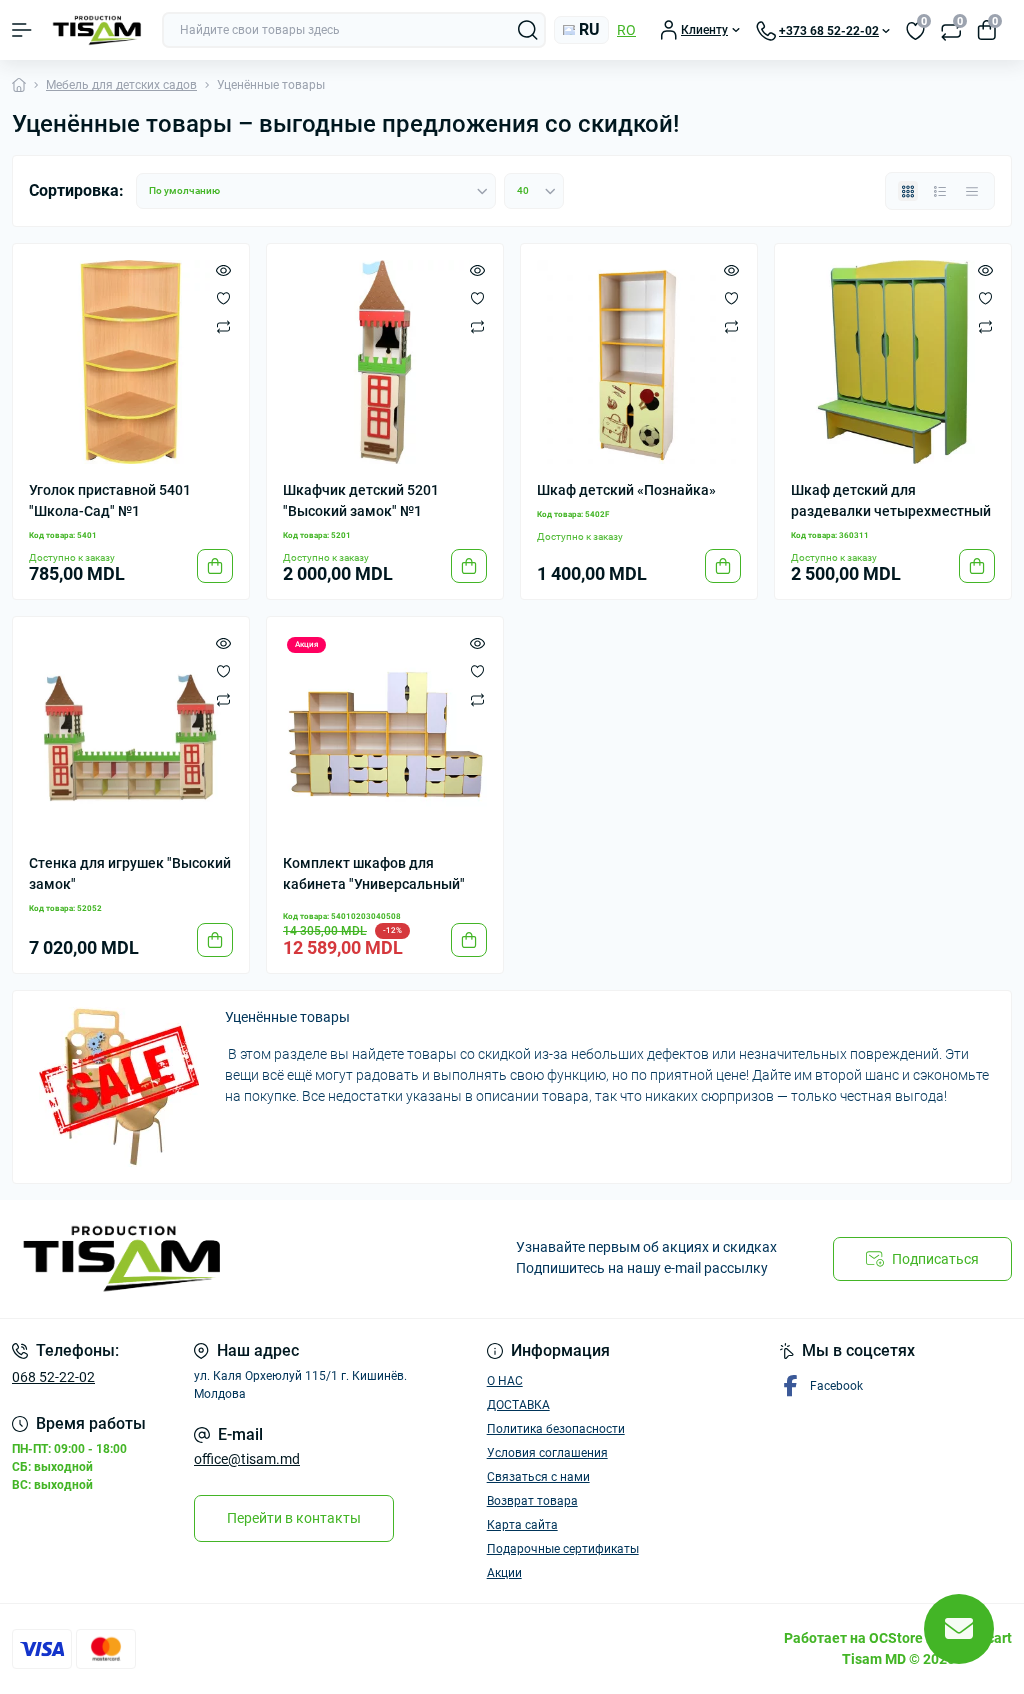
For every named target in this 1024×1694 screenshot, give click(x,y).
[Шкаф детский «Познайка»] (639, 362)
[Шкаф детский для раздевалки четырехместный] (893, 362)
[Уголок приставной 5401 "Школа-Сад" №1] (131, 362)
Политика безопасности (556, 1429)
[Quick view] (223, 270)
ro (626, 30)
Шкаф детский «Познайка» (626, 490)
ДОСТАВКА (518, 1405)
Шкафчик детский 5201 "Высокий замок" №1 (361, 500)
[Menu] (22, 30)
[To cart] (215, 566)
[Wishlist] (223, 298)
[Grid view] (908, 191)
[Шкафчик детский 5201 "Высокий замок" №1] (385, 362)
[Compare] (223, 326)
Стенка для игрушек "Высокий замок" (130, 873)
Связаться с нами (538, 1477)
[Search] (528, 30)
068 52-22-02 (53, 1377)
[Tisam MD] (170, 1259)
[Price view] (972, 191)
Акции (504, 1573)
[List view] (940, 191)
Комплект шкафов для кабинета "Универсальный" (374, 873)
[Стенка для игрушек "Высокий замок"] (131, 735)
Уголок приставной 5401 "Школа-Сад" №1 (110, 500)
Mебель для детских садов (121, 85)
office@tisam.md (247, 1459)
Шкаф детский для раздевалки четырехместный (891, 500)
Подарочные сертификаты (563, 1549)
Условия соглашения (547, 1453)
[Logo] (97, 30)
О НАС (505, 1381)
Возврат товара (532, 1501)
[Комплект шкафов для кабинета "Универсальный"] (385, 735)
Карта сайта (522, 1525)
